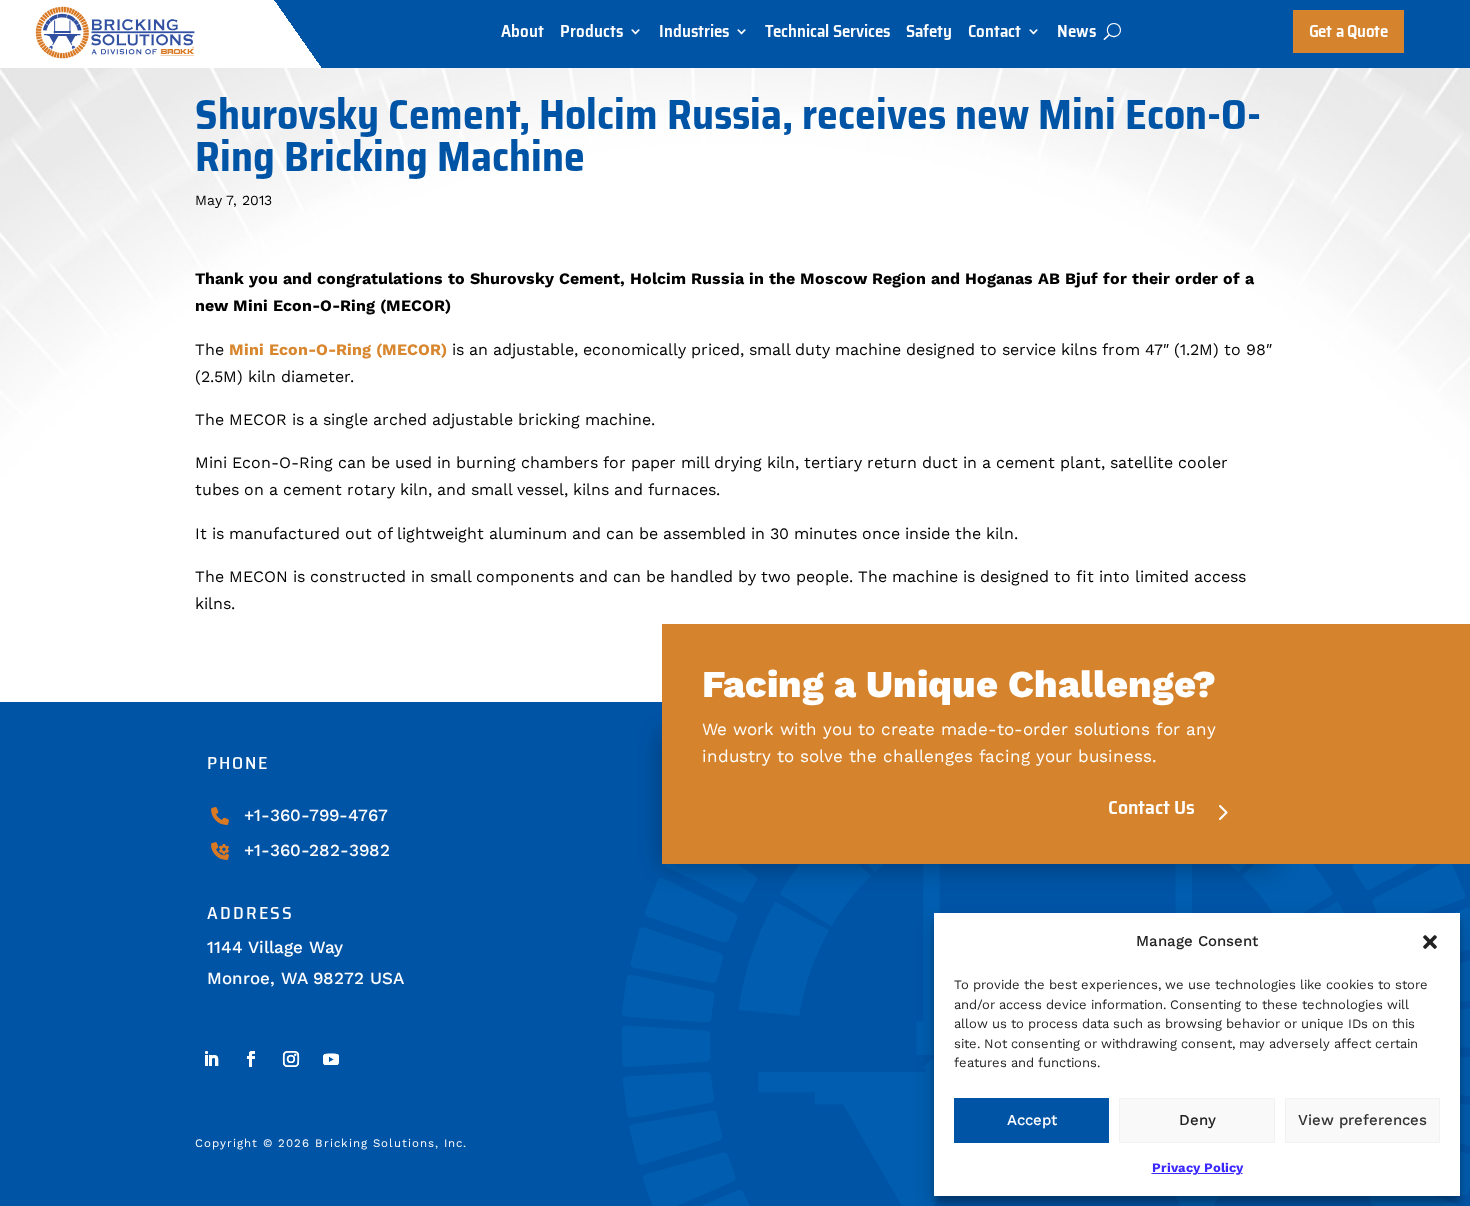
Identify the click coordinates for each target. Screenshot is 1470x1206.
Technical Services (827, 35)
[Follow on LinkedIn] (211, 1059)
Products (591, 35)
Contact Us (1151, 807)
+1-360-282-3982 (317, 850)
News (1076, 35)
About (522, 35)
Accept (1032, 1120)
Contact (994, 35)
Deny (1197, 1120)
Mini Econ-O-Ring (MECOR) (338, 349)
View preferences (1362, 1120)
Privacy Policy (1197, 1167)
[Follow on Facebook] (251, 1059)
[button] (1430, 942)
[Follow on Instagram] (291, 1059)
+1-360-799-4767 (316, 815)
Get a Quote (1348, 31)
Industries (694, 35)
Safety (929, 35)
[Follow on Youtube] (331, 1059)
